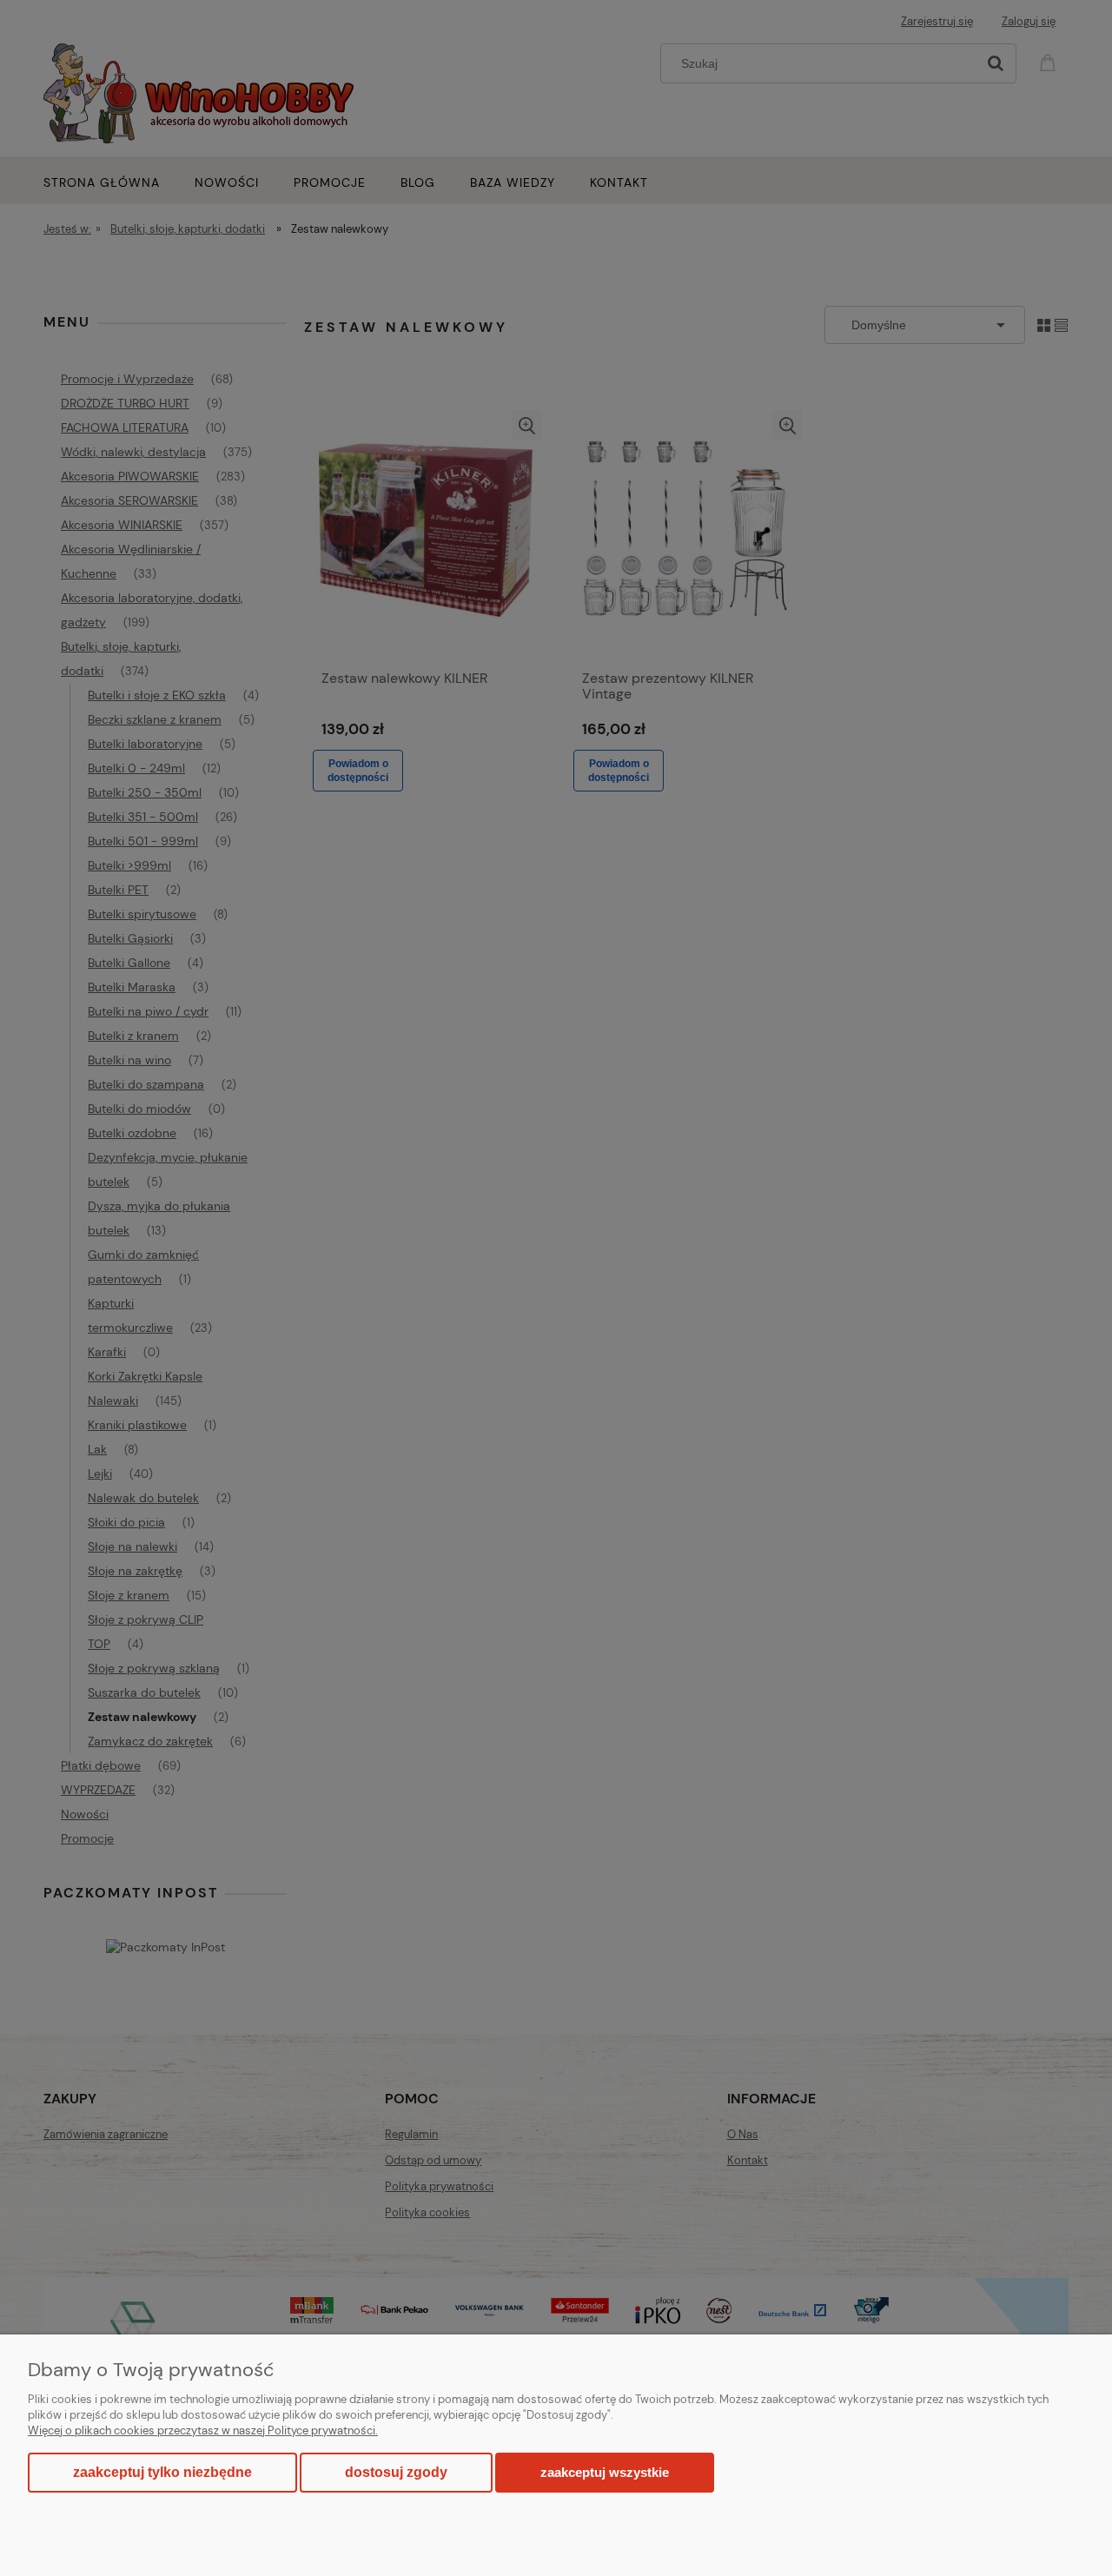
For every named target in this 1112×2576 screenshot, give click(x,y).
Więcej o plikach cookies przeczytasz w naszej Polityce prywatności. (203, 2430)
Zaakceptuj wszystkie (605, 2472)
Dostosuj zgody (396, 2472)
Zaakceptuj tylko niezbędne (162, 2472)
